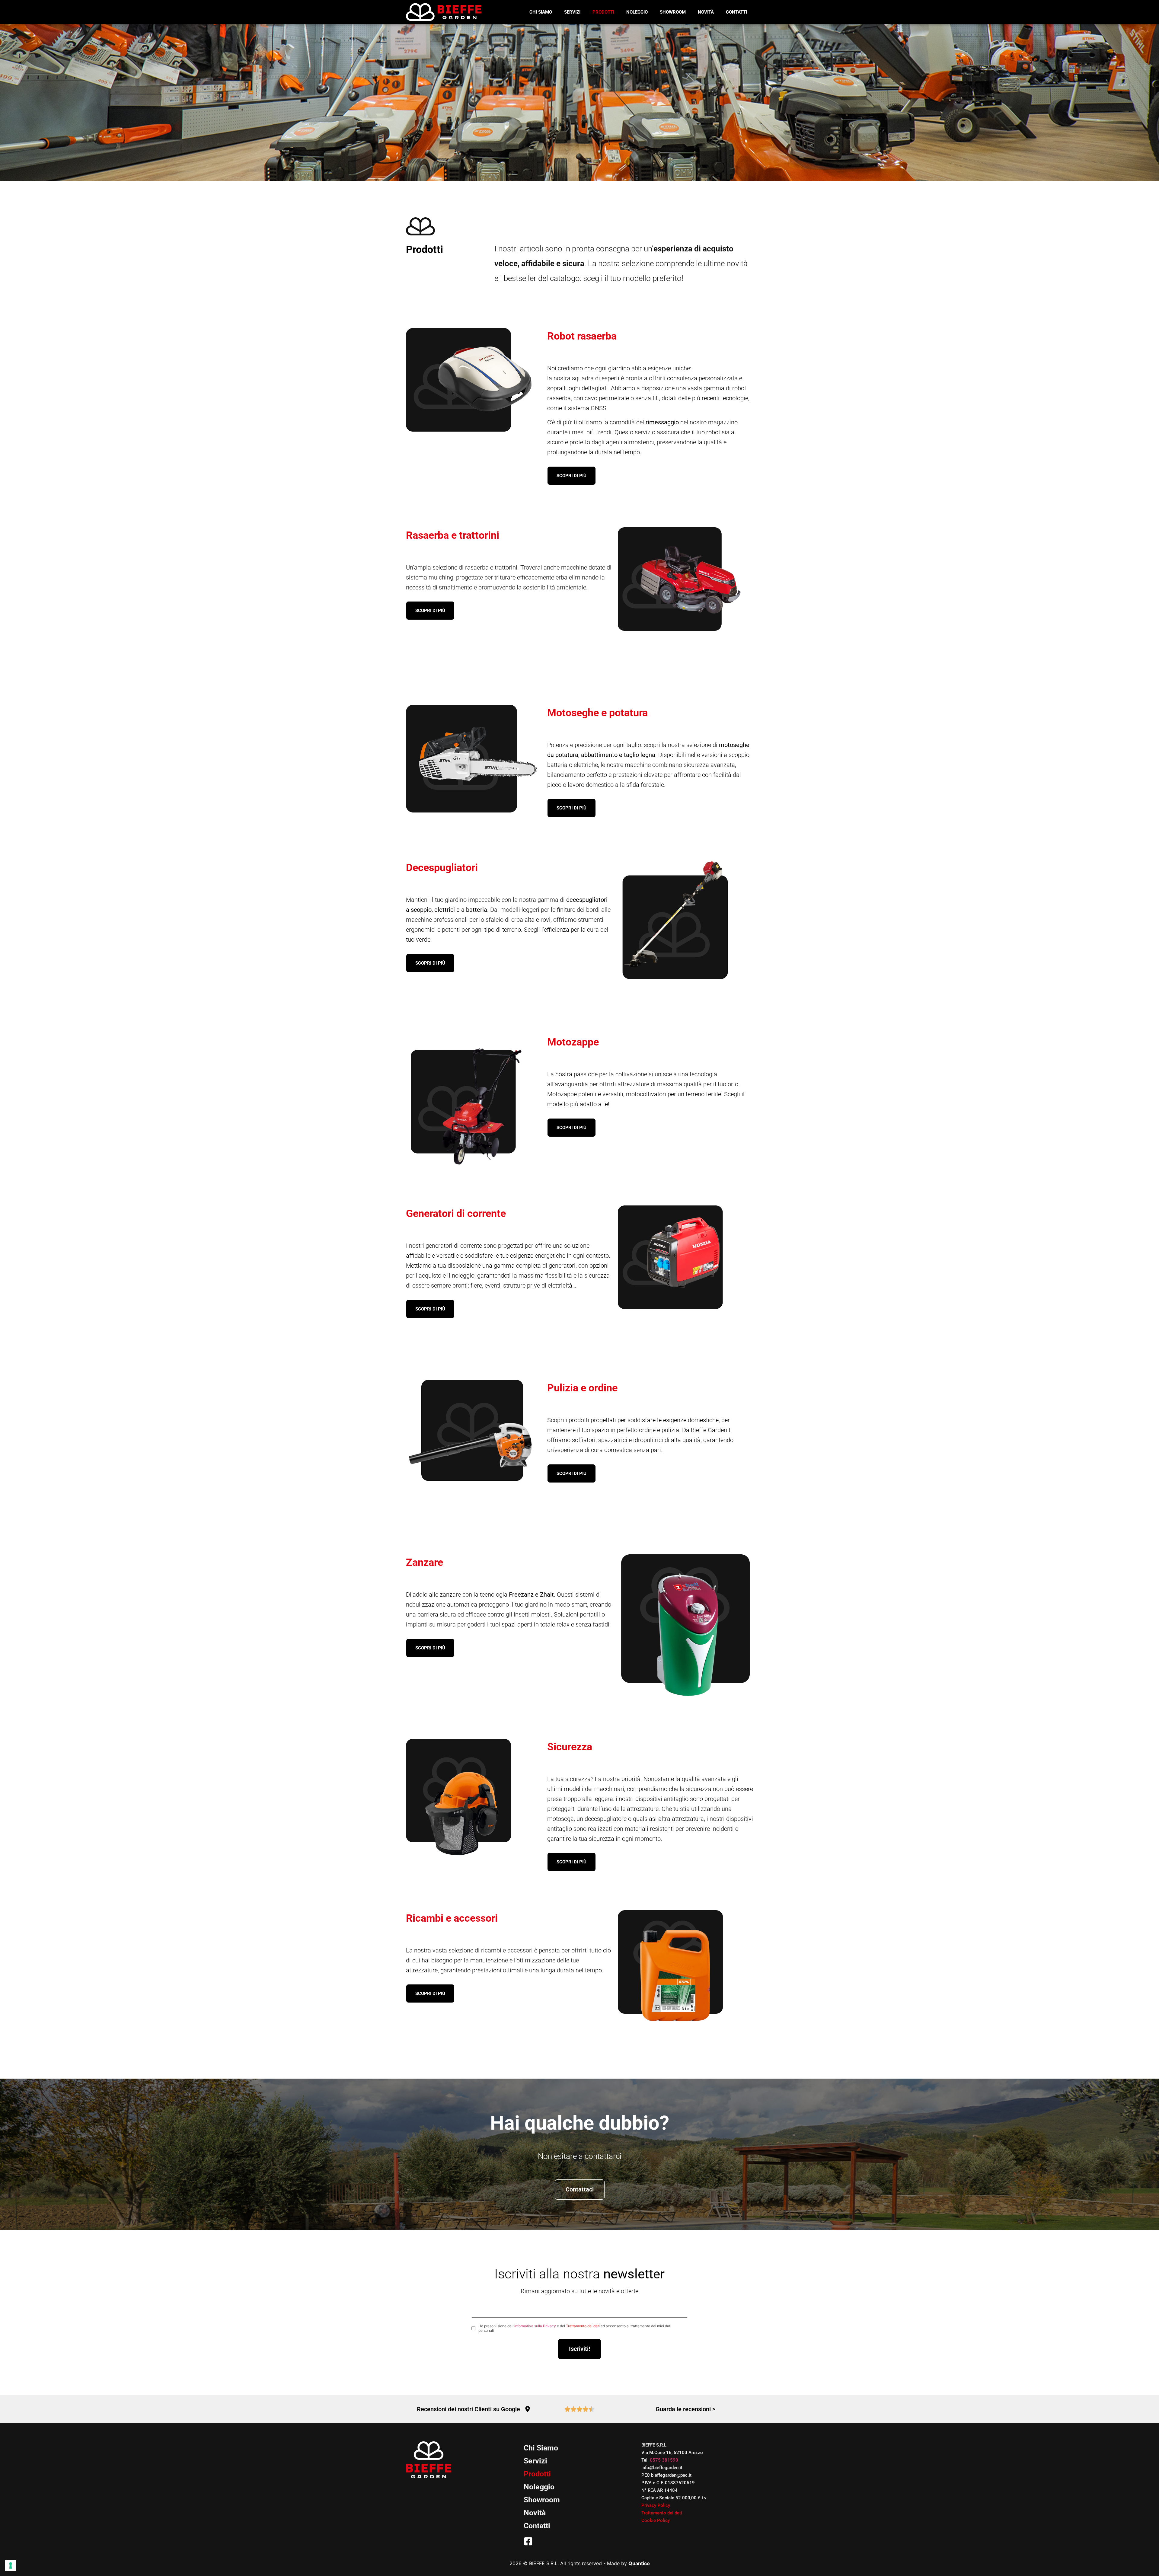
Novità (706, 12)
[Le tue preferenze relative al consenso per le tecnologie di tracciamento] (11, 2565)
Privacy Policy (656, 2505)
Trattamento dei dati (583, 2326)
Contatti (736, 12)
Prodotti (603, 12)
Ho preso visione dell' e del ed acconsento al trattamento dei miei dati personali (575, 2328)
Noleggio (637, 12)
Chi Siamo (541, 12)
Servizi (572, 12)
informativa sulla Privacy (535, 2326)
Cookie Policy (656, 2520)
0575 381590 (664, 2460)
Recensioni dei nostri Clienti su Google (468, 2409)
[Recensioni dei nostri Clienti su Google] (528, 2409)
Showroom (673, 12)
